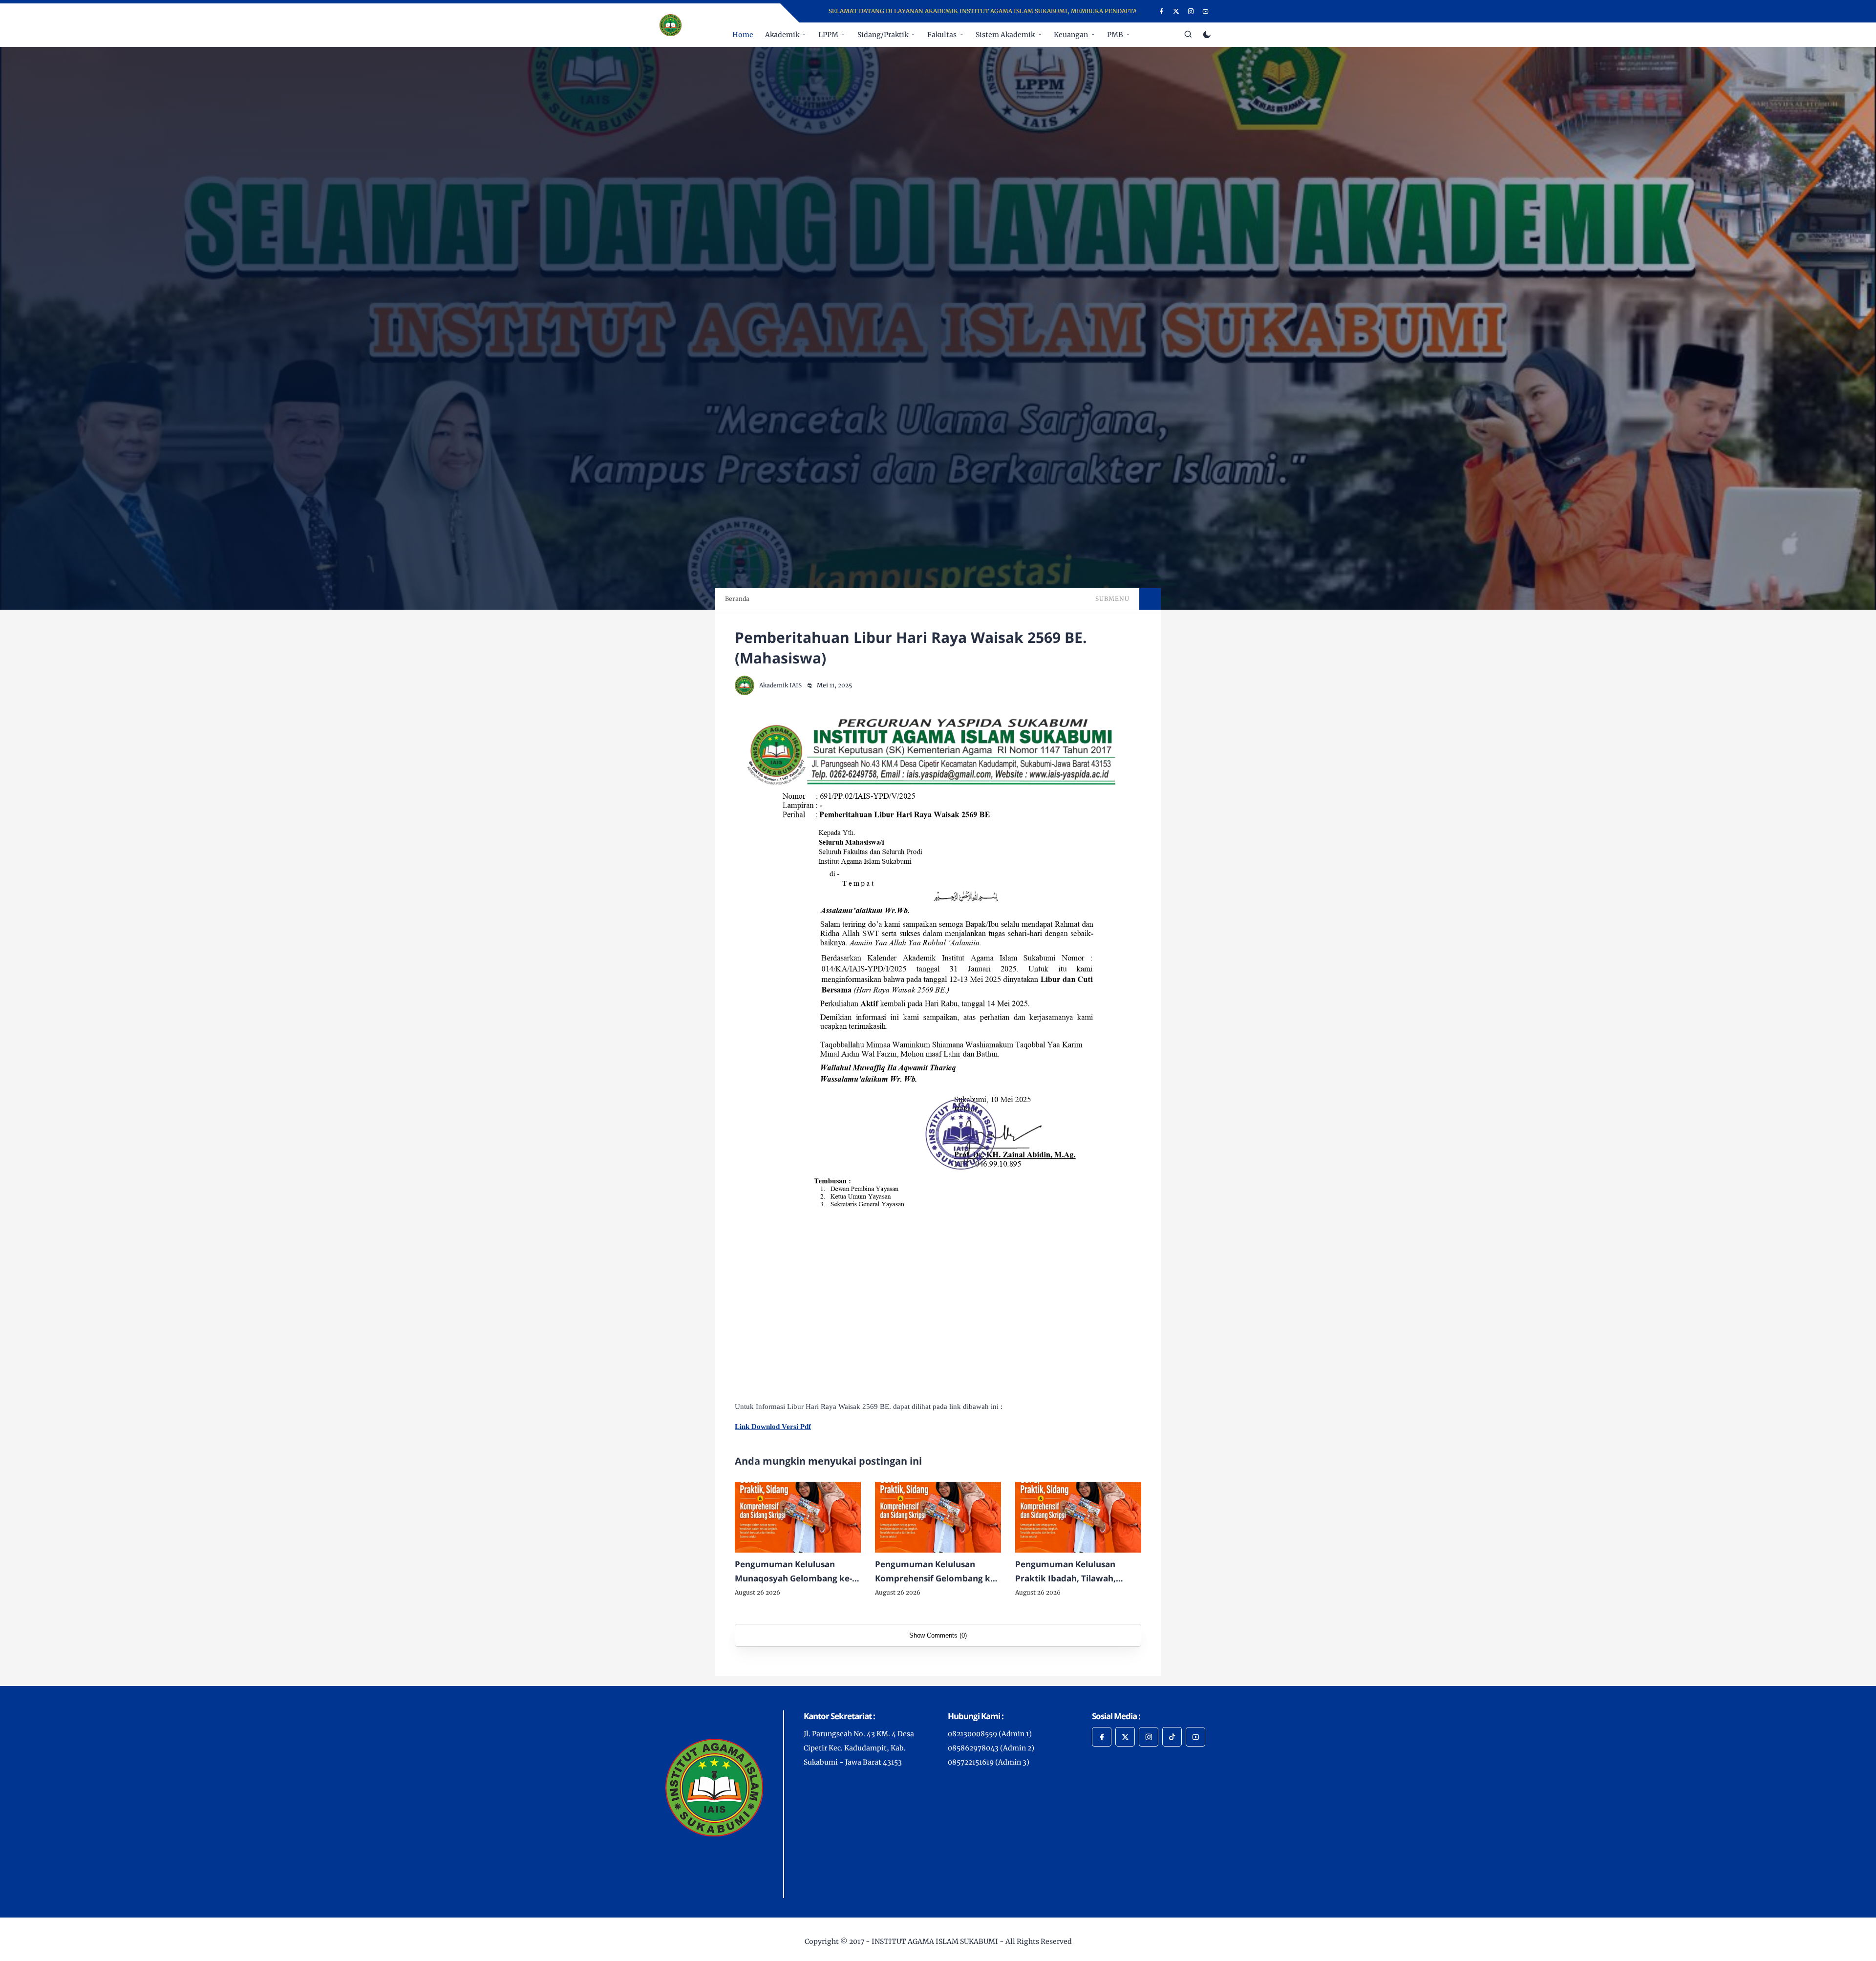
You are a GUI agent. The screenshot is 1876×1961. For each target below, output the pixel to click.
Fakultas (942, 35)
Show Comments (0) (938, 1635)
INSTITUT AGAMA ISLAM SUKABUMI (935, 1941)
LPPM (828, 35)
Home (743, 35)
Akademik (782, 35)
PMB (1115, 35)
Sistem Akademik (1005, 35)
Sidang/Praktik (883, 35)
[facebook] (1162, 11)
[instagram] (1191, 11)
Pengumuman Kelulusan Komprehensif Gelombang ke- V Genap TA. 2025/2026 (936, 1572)
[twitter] (1176, 11)
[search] (1188, 35)
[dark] (1207, 35)
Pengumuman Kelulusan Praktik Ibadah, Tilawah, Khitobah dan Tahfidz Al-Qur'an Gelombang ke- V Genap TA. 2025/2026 (1066, 1572)
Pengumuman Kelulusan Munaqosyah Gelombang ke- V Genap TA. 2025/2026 (797, 1572)
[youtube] (1205, 11)
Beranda (737, 599)
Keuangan (1071, 35)
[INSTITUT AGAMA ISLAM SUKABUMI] (671, 24)
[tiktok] (1172, 1737)
